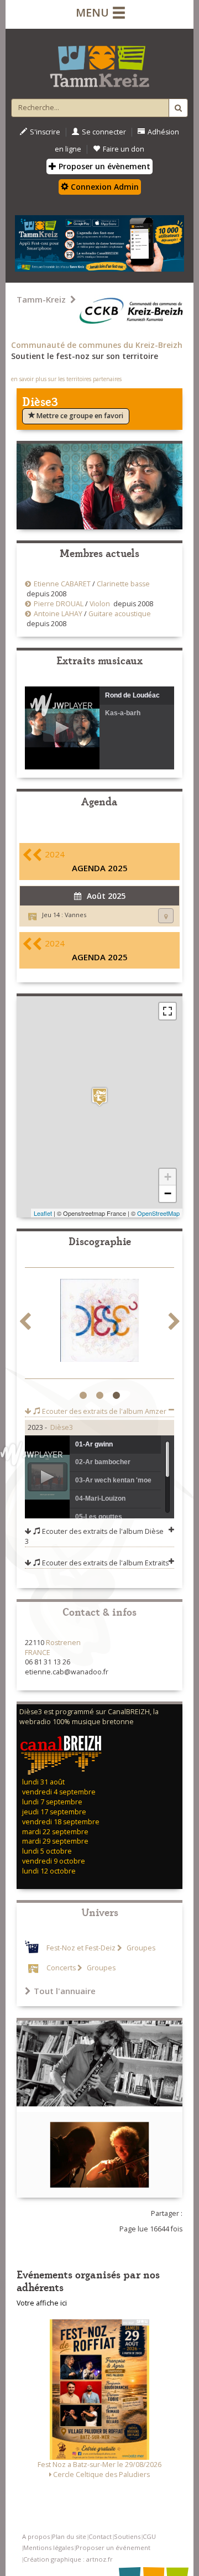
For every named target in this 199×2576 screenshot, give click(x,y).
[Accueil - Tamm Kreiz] (99, 62)
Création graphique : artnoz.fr (68, 2559)
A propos (36, 2536)
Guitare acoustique (120, 614)
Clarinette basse (123, 584)
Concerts (61, 1968)
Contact (100, 2536)
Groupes (140, 1948)
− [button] (168, 1193)
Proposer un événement (113, 2548)
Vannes (75, 915)
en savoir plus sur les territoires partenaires (66, 379)
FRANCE (38, 1653)
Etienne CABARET (62, 584)
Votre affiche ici (42, 2303)
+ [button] (168, 1177)
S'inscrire (45, 132)
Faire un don (124, 149)
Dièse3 (62, 1427)
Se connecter (104, 132)
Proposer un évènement (103, 166)
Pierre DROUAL (59, 604)
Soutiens (127, 2536)
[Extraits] (99, 1323)
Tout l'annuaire (65, 1991)
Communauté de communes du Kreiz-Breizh (97, 345)
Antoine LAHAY (58, 614)
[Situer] (166, 916)
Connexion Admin (104, 187)
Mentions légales (48, 2548)
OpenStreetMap (158, 1213)
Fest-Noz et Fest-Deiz (81, 1948)
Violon (100, 604)
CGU (149, 2536)
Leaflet (43, 1213)
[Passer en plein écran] (167, 1011)
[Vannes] (99, 1097)
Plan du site (69, 2536)
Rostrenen (63, 1643)
